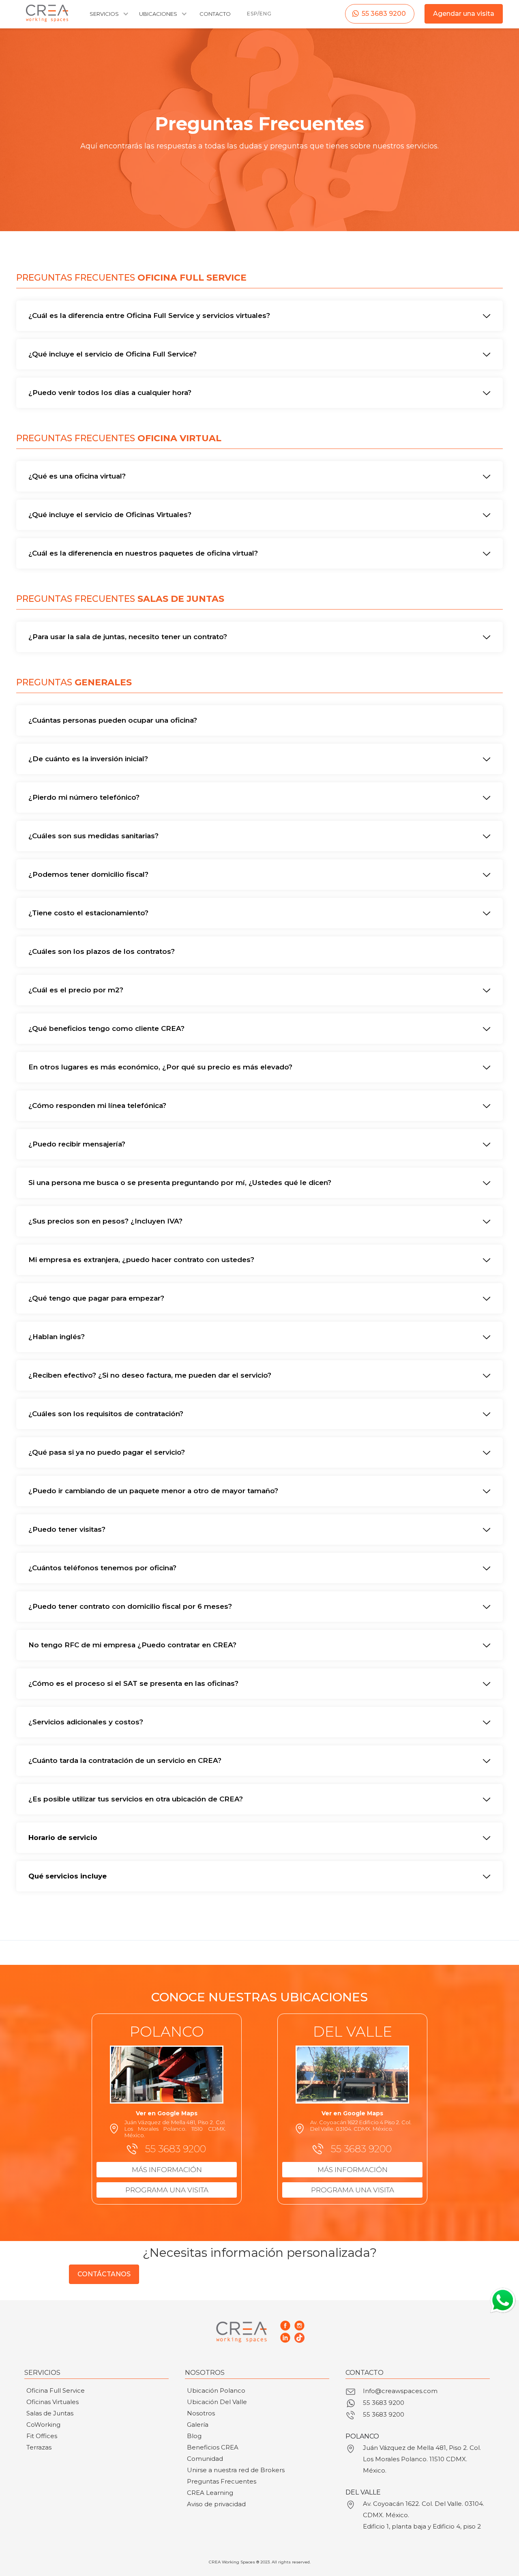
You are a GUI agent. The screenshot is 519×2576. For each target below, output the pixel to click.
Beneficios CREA (213, 2447)
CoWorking (43, 2425)
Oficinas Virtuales (53, 2402)
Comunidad (205, 2459)
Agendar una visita (464, 14)
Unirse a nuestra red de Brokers (236, 2470)
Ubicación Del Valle (217, 2402)
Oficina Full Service (56, 2390)
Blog (194, 2436)
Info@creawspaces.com (400, 2391)
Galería (198, 2425)
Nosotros (201, 2413)
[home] (47, 13)
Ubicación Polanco (216, 2390)
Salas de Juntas (50, 2413)
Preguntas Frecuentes (222, 2481)
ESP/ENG (259, 14)
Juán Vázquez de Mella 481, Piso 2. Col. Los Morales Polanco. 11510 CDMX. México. (422, 2459)
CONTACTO (215, 14)
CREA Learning (210, 2493)
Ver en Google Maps (167, 2113)
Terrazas (39, 2447)
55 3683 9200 (384, 14)
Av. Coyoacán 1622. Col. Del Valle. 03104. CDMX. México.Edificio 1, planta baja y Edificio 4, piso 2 (424, 2515)
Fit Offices (42, 2436)
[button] (108, 18)
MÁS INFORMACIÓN (167, 2170)
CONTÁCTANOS (104, 2274)
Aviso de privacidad (216, 2504)
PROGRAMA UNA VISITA (167, 2190)
